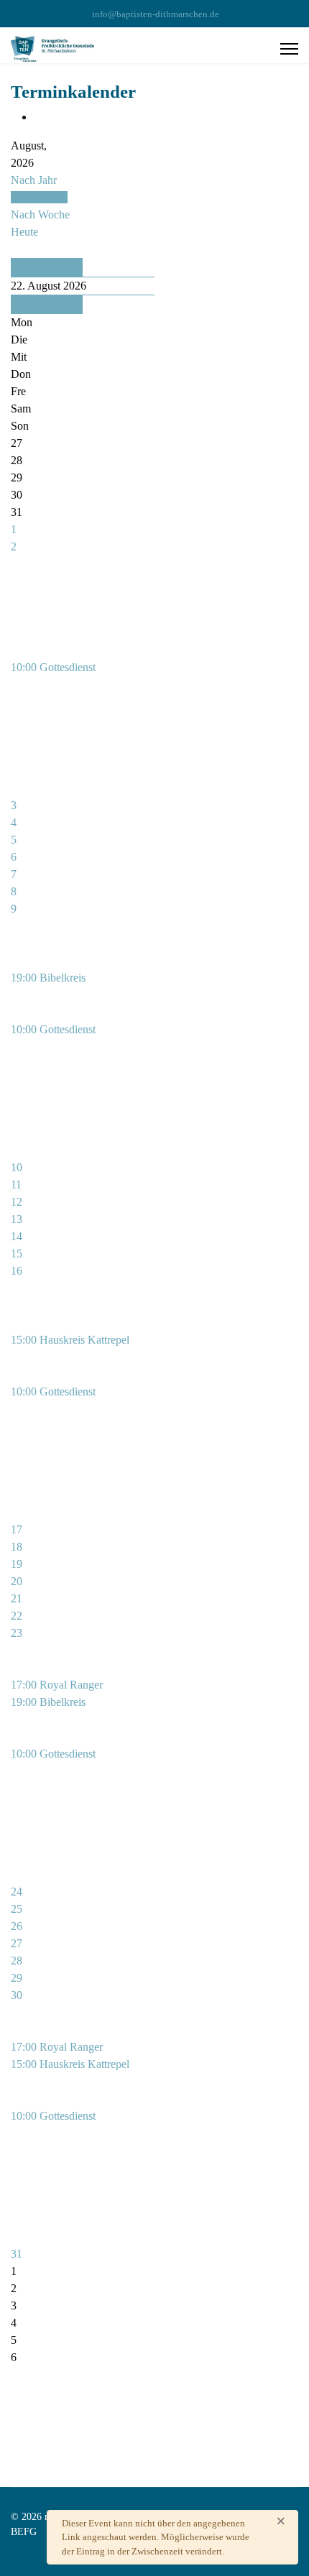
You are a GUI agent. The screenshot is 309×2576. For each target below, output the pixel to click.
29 (17, 1978)
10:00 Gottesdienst (53, 667)
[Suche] (15, 249)
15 (17, 1254)
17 (17, 1529)
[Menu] (289, 49)
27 (17, 1943)
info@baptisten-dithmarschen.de (156, 14)
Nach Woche (40, 214)
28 (17, 1961)
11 (16, 1185)
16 (17, 1271)
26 (17, 1926)
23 (17, 1633)
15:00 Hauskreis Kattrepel (70, 1340)
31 (17, 2254)
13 (17, 1219)
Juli (19, 267)
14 (17, 1236)
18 (17, 1547)
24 (17, 1892)
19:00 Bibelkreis (48, 978)
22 (17, 1616)
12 (17, 1202)
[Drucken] (38, 117)
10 (17, 1167)
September (36, 304)
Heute (24, 232)
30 (17, 1995)
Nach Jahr (34, 180)
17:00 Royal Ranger (57, 1685)
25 (17, 1909)
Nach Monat (39, 197)
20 (17, 1581)
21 (17, 1598)
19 (17, 1564)
